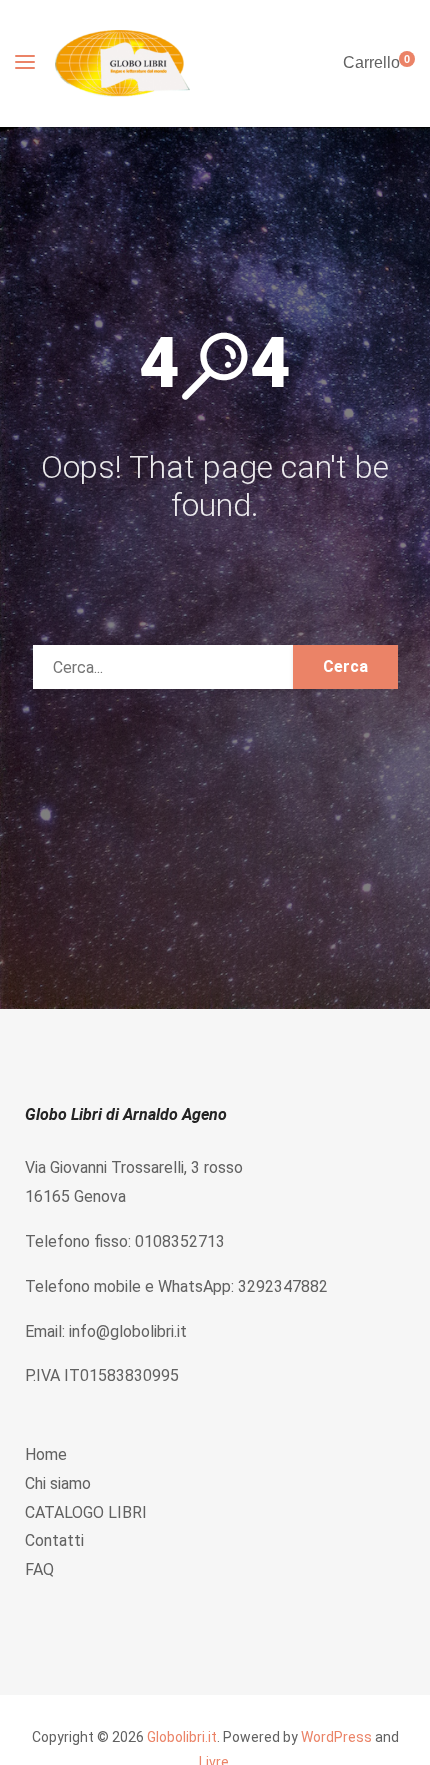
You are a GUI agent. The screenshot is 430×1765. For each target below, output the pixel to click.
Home (46, 1454)
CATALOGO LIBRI (86, 1512)
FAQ (39, 1569)
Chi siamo (58, 1483)
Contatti (54, 1540)
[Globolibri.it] (122, 63)
